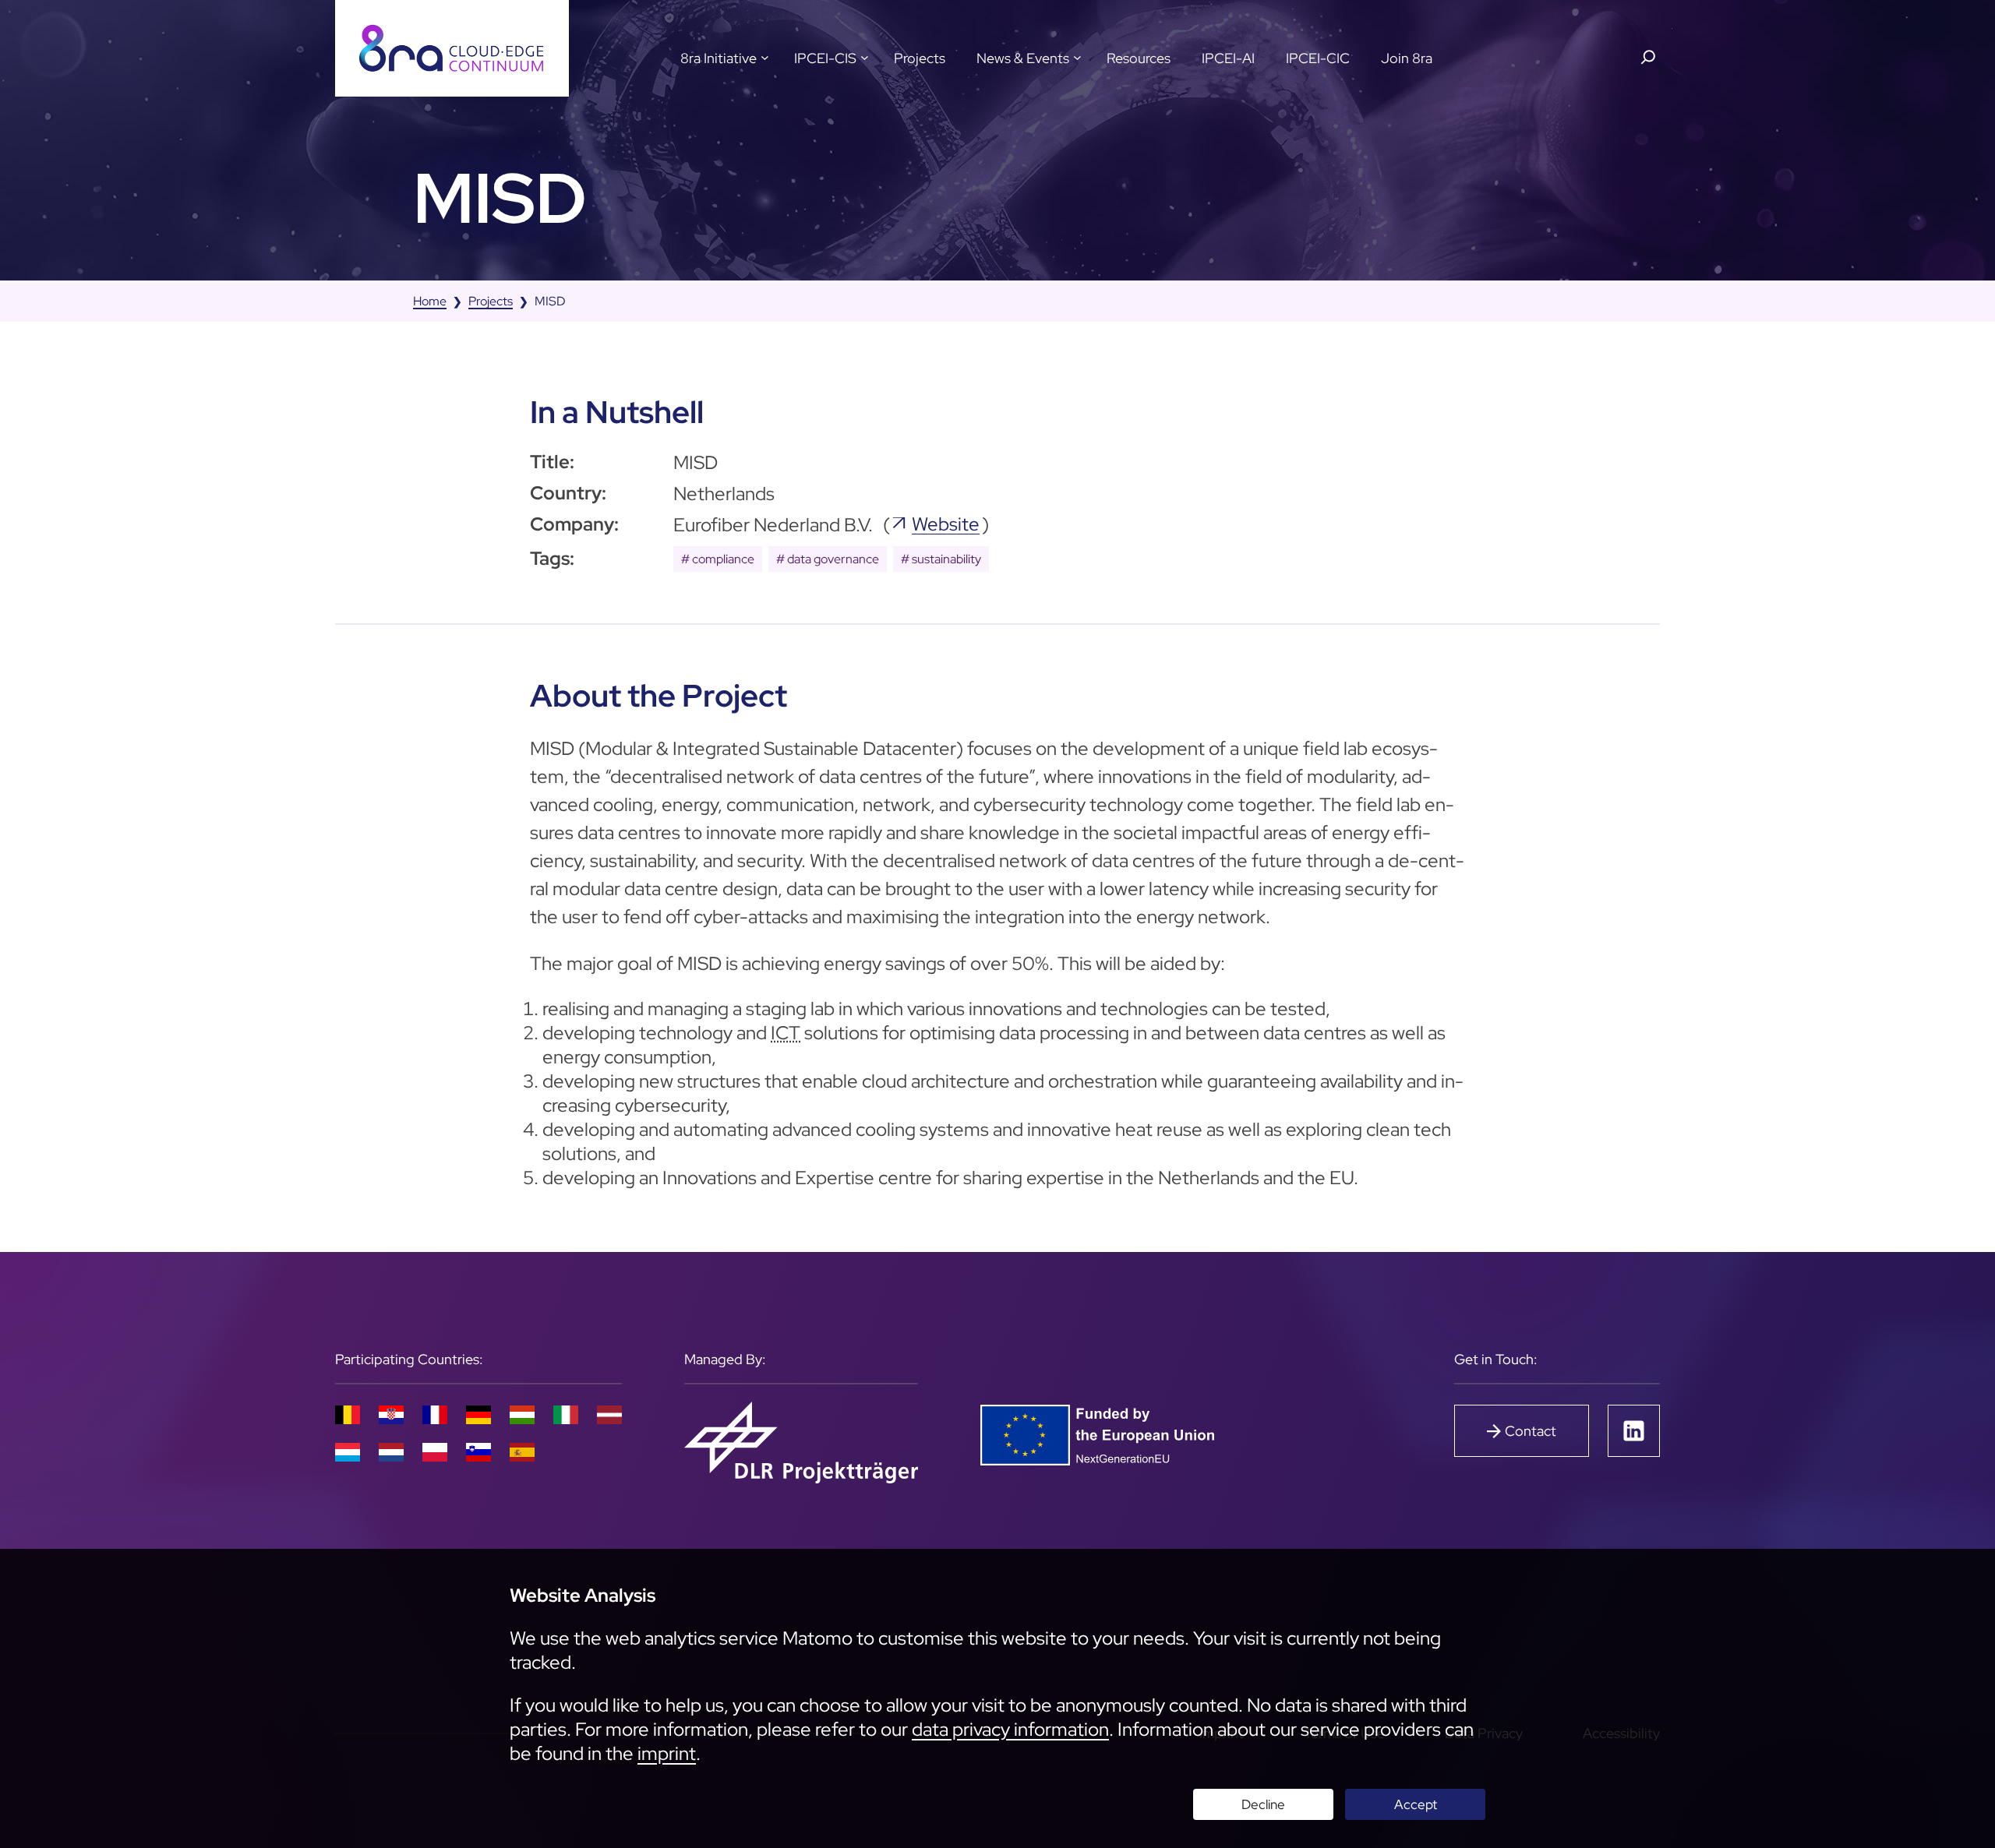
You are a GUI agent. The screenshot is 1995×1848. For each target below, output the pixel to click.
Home (430, 301)
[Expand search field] (1648, 57)
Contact (1531, 1431)
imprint (667, 1753)
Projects (491, 301)
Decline (1263, 1804)
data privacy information (1010, 1729)
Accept (1416, 1804)
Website (946, 524)
